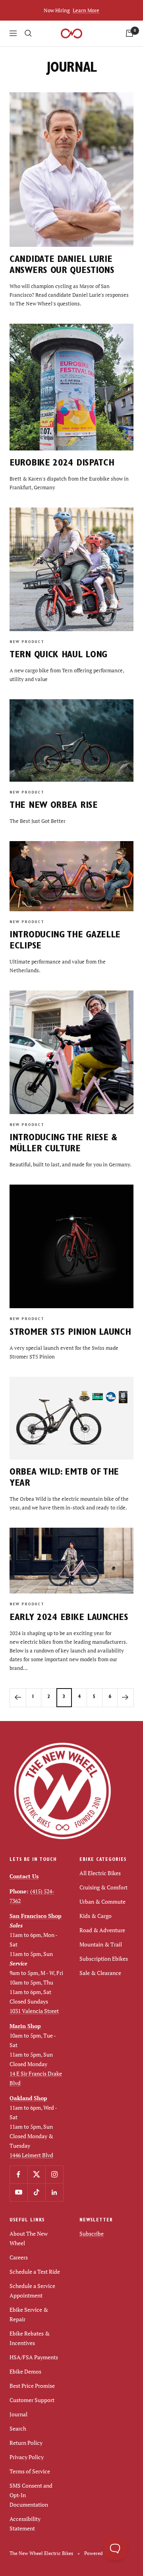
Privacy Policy (27, 2457)
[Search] (28, 33)
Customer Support (32, 2400)
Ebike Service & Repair (29, 2314)
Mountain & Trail (101, 1944)
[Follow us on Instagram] (54, 2174)
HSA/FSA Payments (34, 2357)
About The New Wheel (29, 2238)
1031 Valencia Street (34, 2011)
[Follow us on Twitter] (36, 2174)
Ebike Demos (25, 2371)
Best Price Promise (32, 2386)
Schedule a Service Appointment (32, 2291)
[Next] (125, 1697)
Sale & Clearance (100, 1973)
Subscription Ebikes (104, 1959)
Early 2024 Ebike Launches (69, 1618)
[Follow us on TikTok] (36, 2192)
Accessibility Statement (25, 2524)
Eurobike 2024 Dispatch (62, 464)
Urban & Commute (102, 1901)
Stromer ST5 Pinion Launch (70, 1333)
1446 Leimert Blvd (31, 2155)
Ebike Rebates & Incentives (30, 2338)
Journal (18, 2414)
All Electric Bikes (100, 1873)
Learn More (86, 10)
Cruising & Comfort (103, 1887)
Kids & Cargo (96, 1916)
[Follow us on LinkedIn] (54, 2192)
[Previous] (18, 1697)
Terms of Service (30, 2471)
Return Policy (26, 2443)
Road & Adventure (102, 1930)
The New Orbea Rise (54, 806)
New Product (27, 642)
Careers (19, 2257)
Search (18, 2428)
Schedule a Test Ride (35, 2272)
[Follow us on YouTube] (18, 2192)
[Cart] (129, 33)
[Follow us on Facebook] (18, 2174)
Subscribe (92, 2233)
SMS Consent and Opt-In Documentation (31, 2495)
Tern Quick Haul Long (58, 656)
